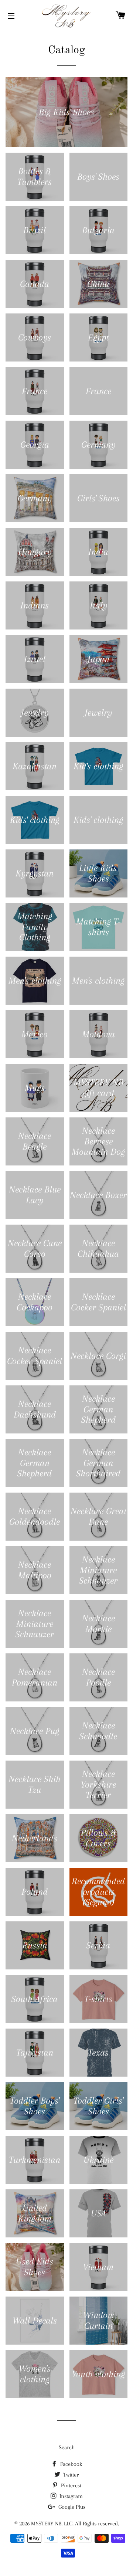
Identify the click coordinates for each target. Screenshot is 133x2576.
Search (67, 2447)
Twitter (70, 2475)
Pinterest (70, 2485)
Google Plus (71, 2507)
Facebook (70, 2464)
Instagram (70, 2496)
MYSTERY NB (46, 2524)
